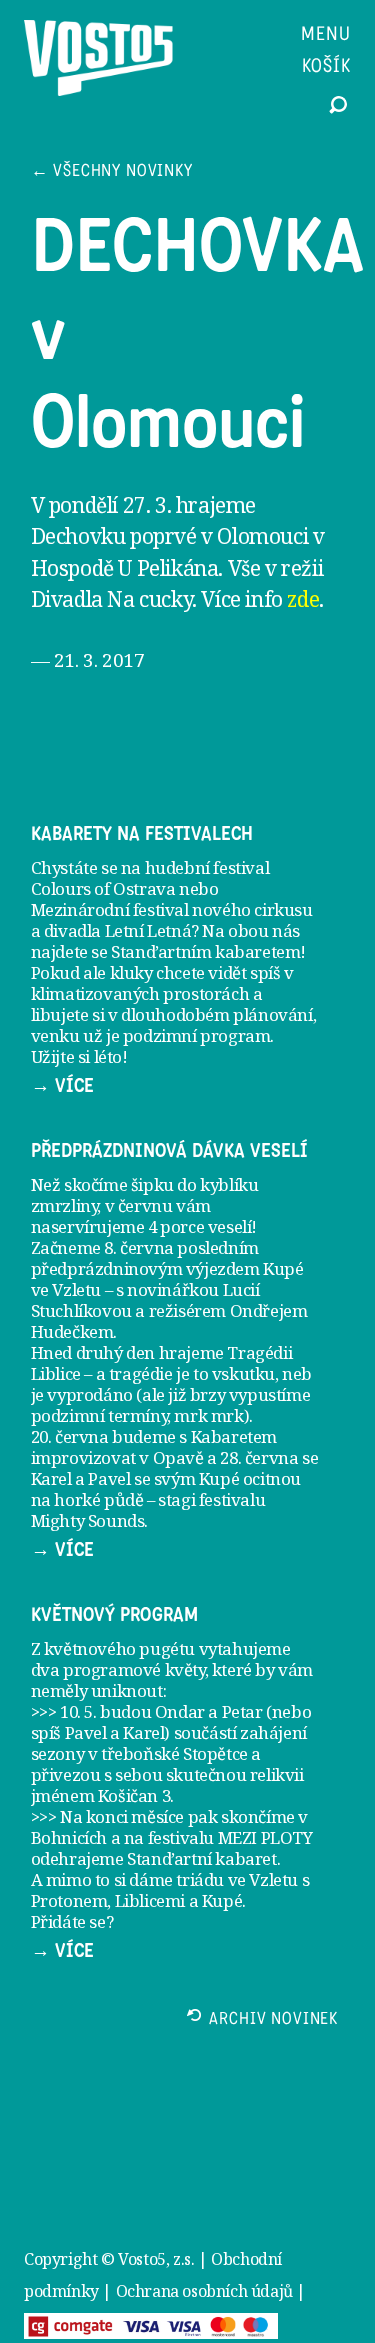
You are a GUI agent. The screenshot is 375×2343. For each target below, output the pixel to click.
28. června (259, 1457)
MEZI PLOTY (265, 1837)
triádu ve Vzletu (237, 1879)
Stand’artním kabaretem (205, 951)
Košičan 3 (134, 1795)
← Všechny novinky (112, 172)
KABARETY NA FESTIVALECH (142, 834)
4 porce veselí (199, 1226)
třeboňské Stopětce (174, 1753)
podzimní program (197, 1035)
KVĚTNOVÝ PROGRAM (114, 1615)
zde (303, 599)
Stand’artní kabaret (201, 1858)
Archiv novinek (273, 2020)
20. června (70, 1436)
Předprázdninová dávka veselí (169, 1151)
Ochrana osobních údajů (204, 2291)
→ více (62, 1086)
